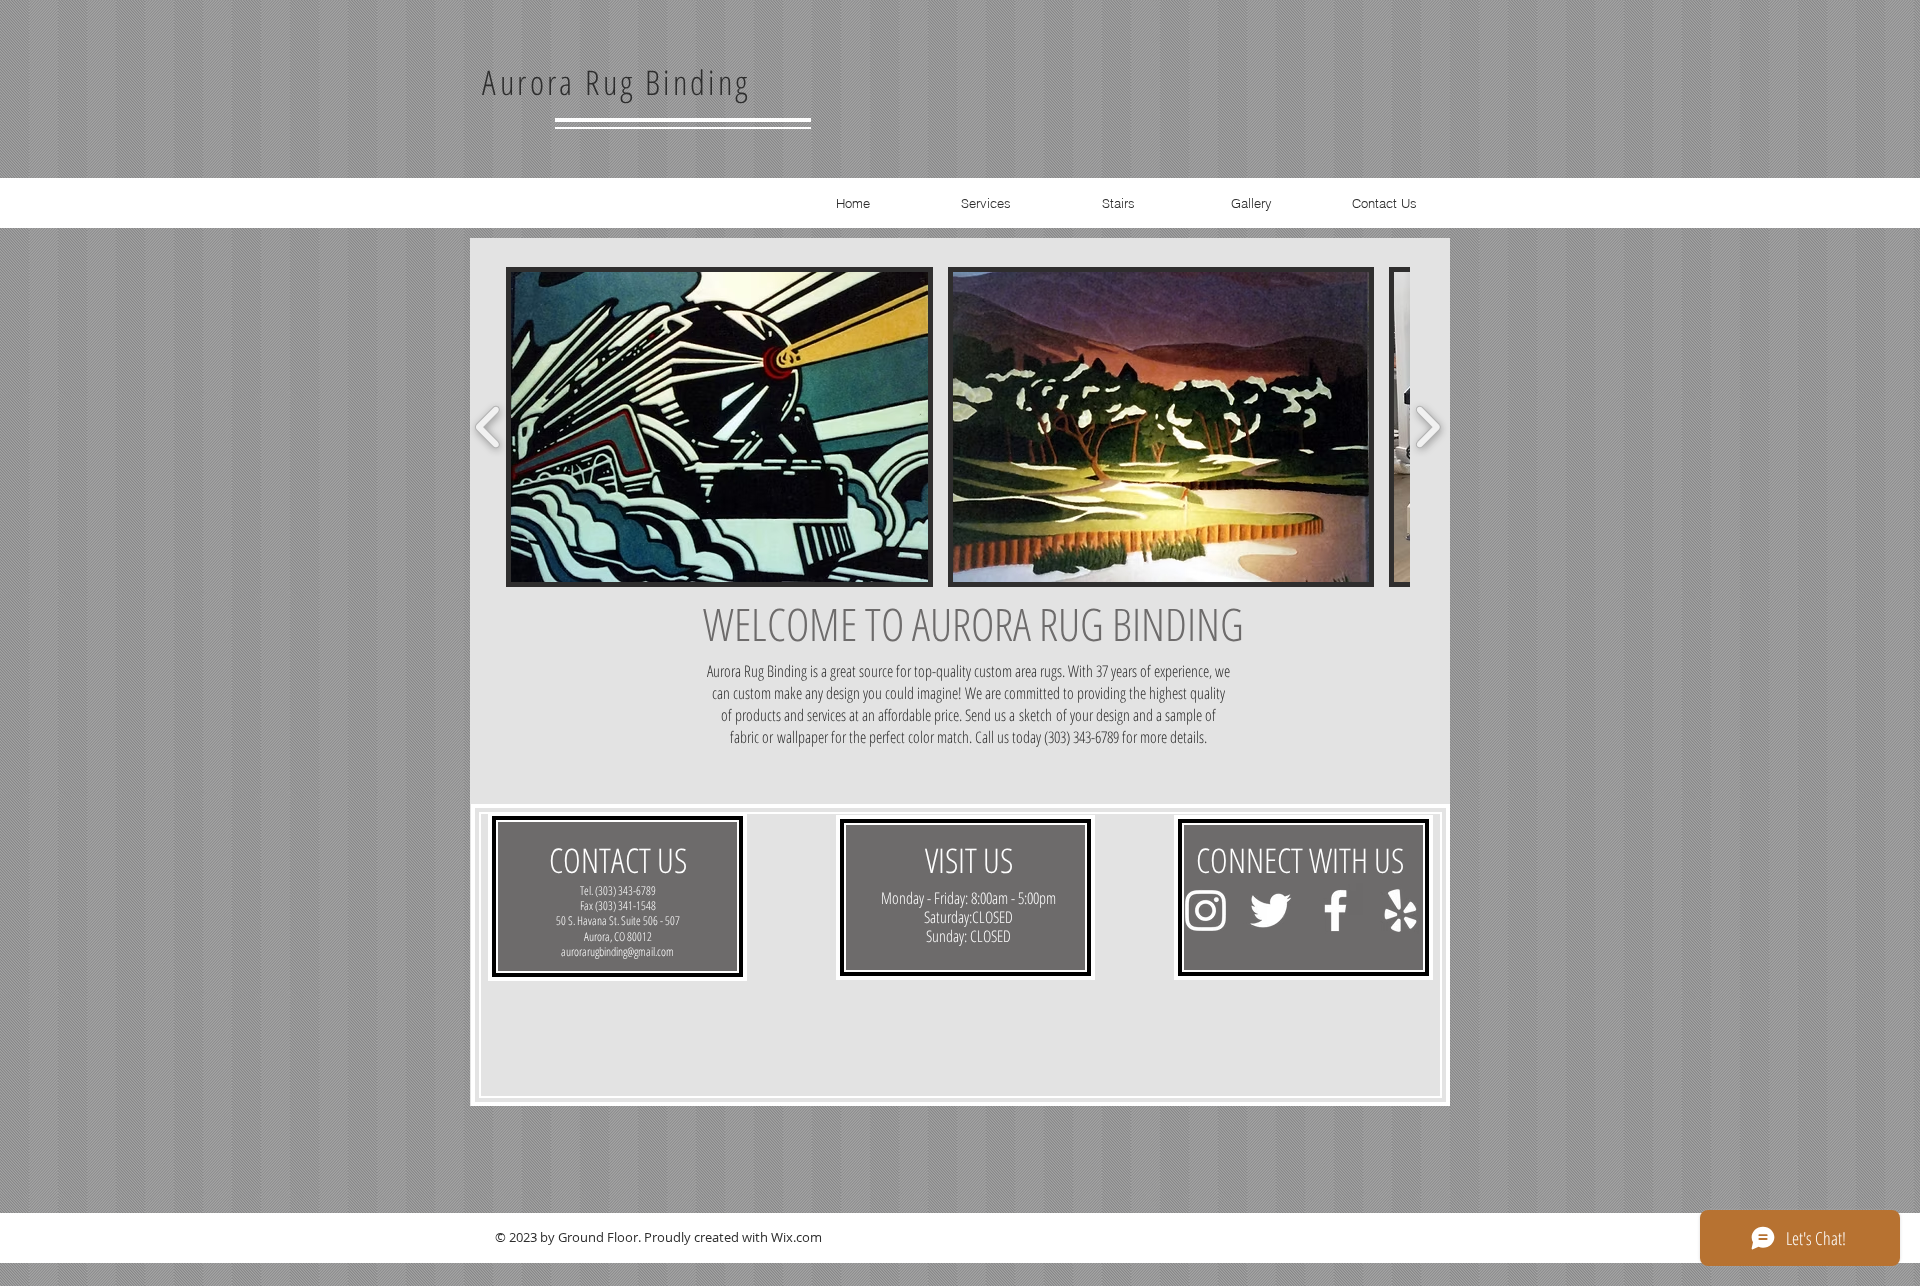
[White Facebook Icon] (1335, 910)
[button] (719, 427)
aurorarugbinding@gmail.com (617, 951)
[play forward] (1427, 427)
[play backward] (488, 427)
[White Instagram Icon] (1205, 910)
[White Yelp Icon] (1400, 910)
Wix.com (796, 1237)
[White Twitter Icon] (1270, 910)
